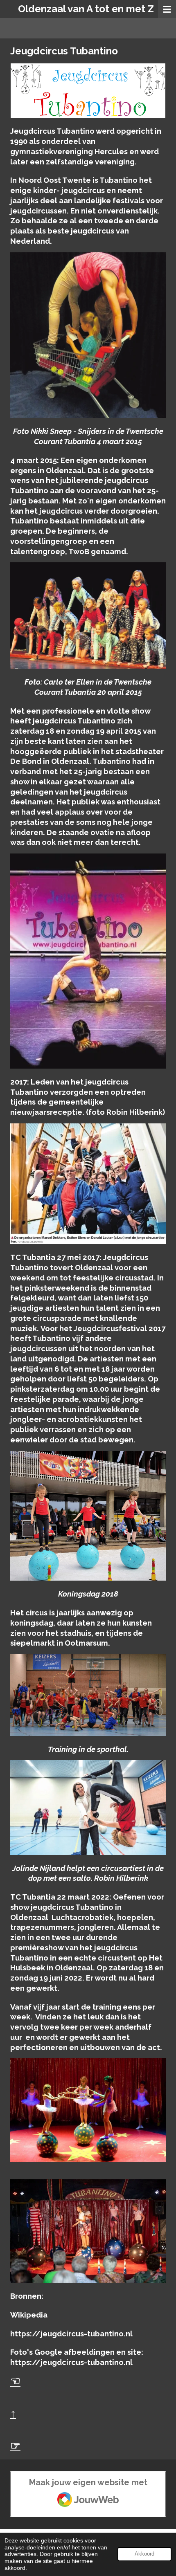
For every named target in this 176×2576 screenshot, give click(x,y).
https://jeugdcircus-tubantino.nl (71, 2334)
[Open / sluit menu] (167, 9)
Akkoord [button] (144, 2554)
